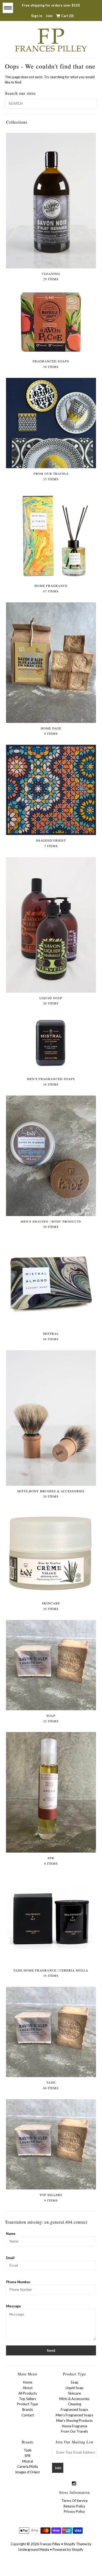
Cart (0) (67, 16)
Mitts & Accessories (74, 2399)
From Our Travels (74, 2431)
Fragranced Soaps (74, 2410)
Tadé (28, 2450)
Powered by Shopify (68, 2549)
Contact (28, 2415)
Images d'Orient (27, 2472)
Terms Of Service (75, 2501)
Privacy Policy (74, 2511)
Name (11, 2234)
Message (13, 2306)
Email (10, 2258)
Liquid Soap (75, 2388)
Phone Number (18, 2282)
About (28, 2388)
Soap (75, 2382)
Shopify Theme (75, 2544)
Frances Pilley (50, 2544)
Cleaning (75, 2404)
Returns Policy (74, 2506)
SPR (28, 2456)
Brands (28, 2410)
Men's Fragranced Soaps (74, 2415)
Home (28, 2382)
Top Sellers (28, 2399)
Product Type (27, 2404)
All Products (28, 2393)
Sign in (37, 16)
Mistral (28, 2461)
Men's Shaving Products (74, 2421)
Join (49, 16)
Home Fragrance (75, 2426)
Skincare (74, 2393)
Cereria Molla (28, 2467)
